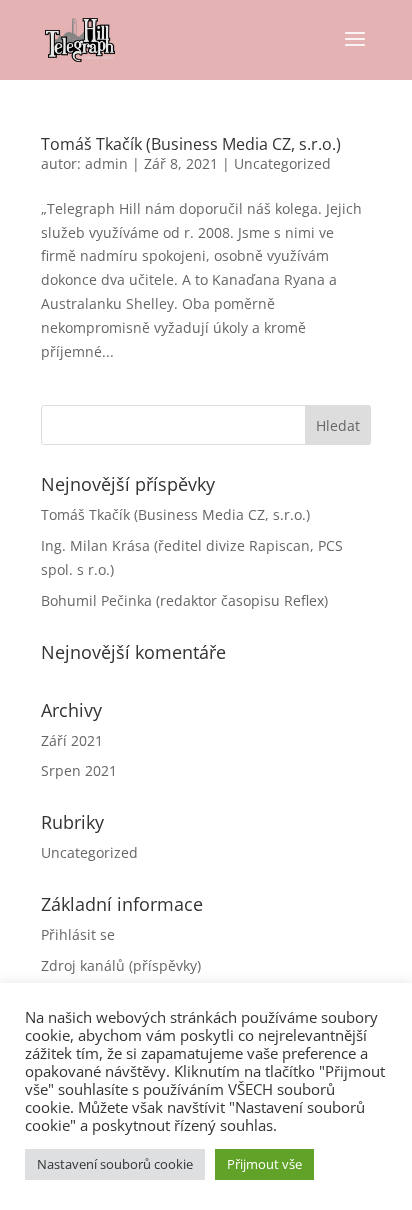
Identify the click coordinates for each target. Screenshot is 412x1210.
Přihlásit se (78, 934)
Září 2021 (72, 740)
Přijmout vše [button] (264, 1164)
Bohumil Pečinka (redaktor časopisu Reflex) (184, 600)
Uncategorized (282, 163)
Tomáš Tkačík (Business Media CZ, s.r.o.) (191, 144)
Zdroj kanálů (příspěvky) (121, 965)
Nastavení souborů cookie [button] (115, 1164)
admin (106, 163)
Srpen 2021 (79, 770)
